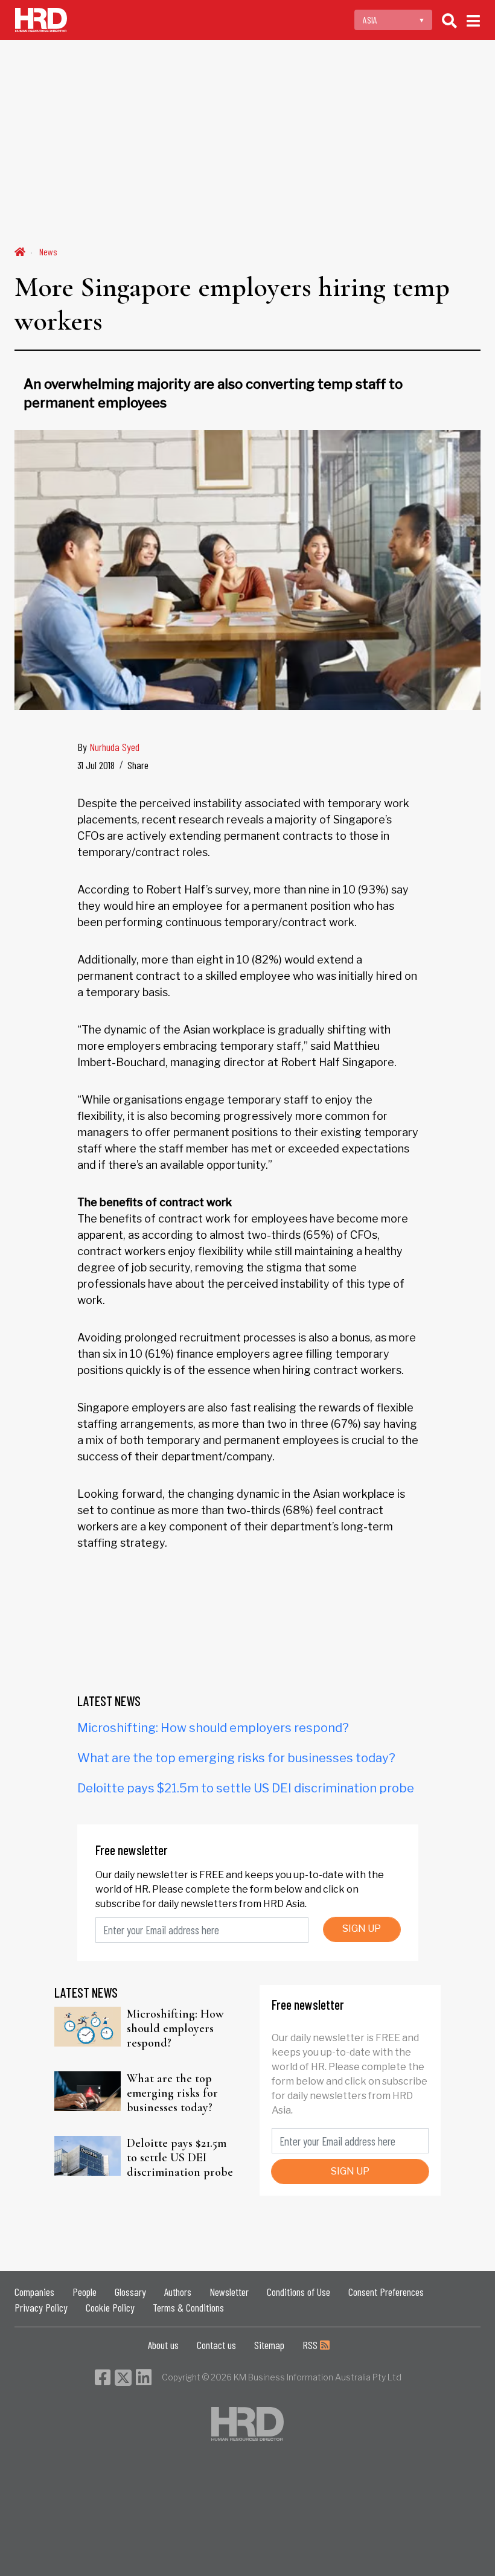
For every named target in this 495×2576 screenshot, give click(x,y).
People (85, 2292)
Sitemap (269, 2345)
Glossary (130, 2292)
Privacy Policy (41, 2307)
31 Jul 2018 (96, 765)
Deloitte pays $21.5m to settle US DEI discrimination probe (246, 1788)
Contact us (216, 2345)
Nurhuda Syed (114, 747)
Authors (178, 2292)
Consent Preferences (386, 2292)
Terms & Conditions (188, 2307)
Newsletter (229, 2292)
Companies (34, 2292)
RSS (311, 2345)
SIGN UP (362, 1929)
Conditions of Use (299, 2292)
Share (138, 765)
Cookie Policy (110, 2307)
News (48, 251)
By (108, 747)
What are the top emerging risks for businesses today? (236, 1758)
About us (163, 2345)
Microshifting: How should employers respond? (213, 1728)
